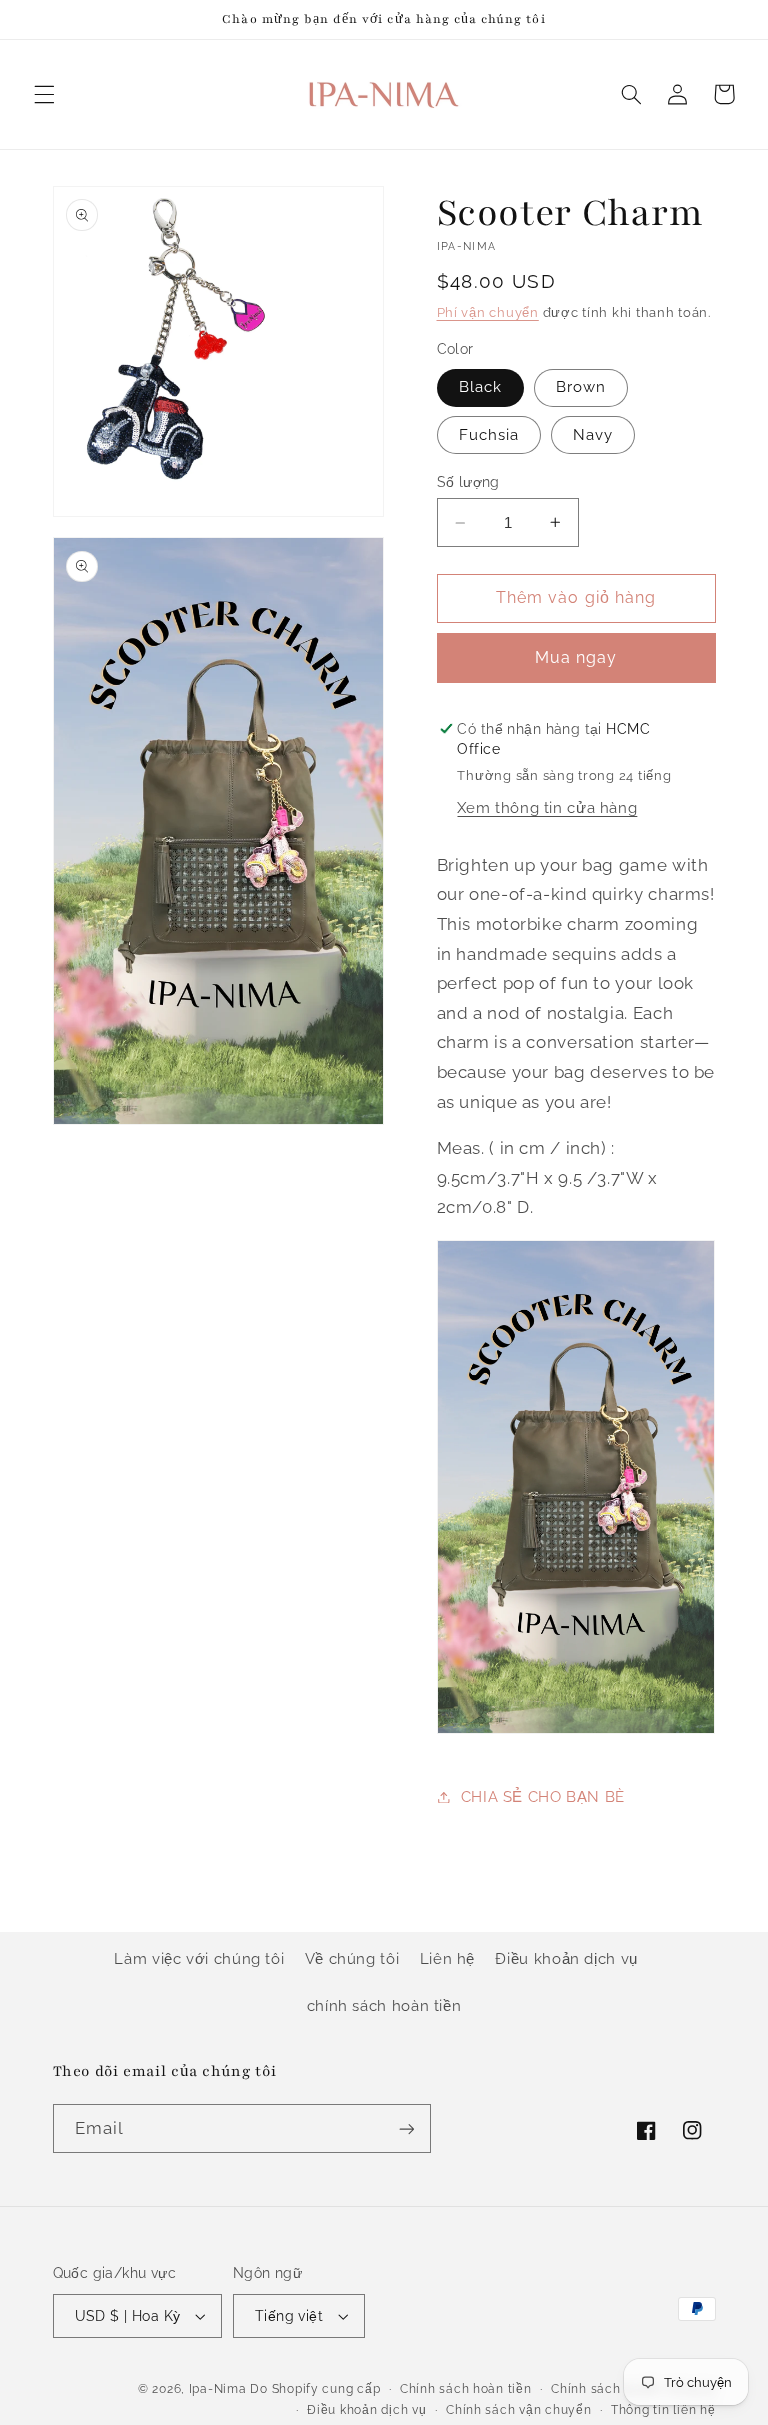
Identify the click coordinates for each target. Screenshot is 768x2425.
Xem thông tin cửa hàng (547, 807)
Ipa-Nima (218, 2389)
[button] (44, 94)
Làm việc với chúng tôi (199, 1958)
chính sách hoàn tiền (384, 2005)
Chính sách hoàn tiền (466, 2389)
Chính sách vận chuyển (518, 2410)
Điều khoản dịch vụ (566, 1958)
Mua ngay (576, 657)
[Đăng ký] (406, 2128)
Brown (581, 386)
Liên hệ (447, 1958)
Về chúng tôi (352, 1958)
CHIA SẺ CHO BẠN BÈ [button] (543, 1796)
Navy (593, 434)
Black (480, 386)
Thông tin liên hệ (663, 2410)
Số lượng (468, 482)
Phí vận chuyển (488, 312)
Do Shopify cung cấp (315, 2389)
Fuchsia (489, 434)
